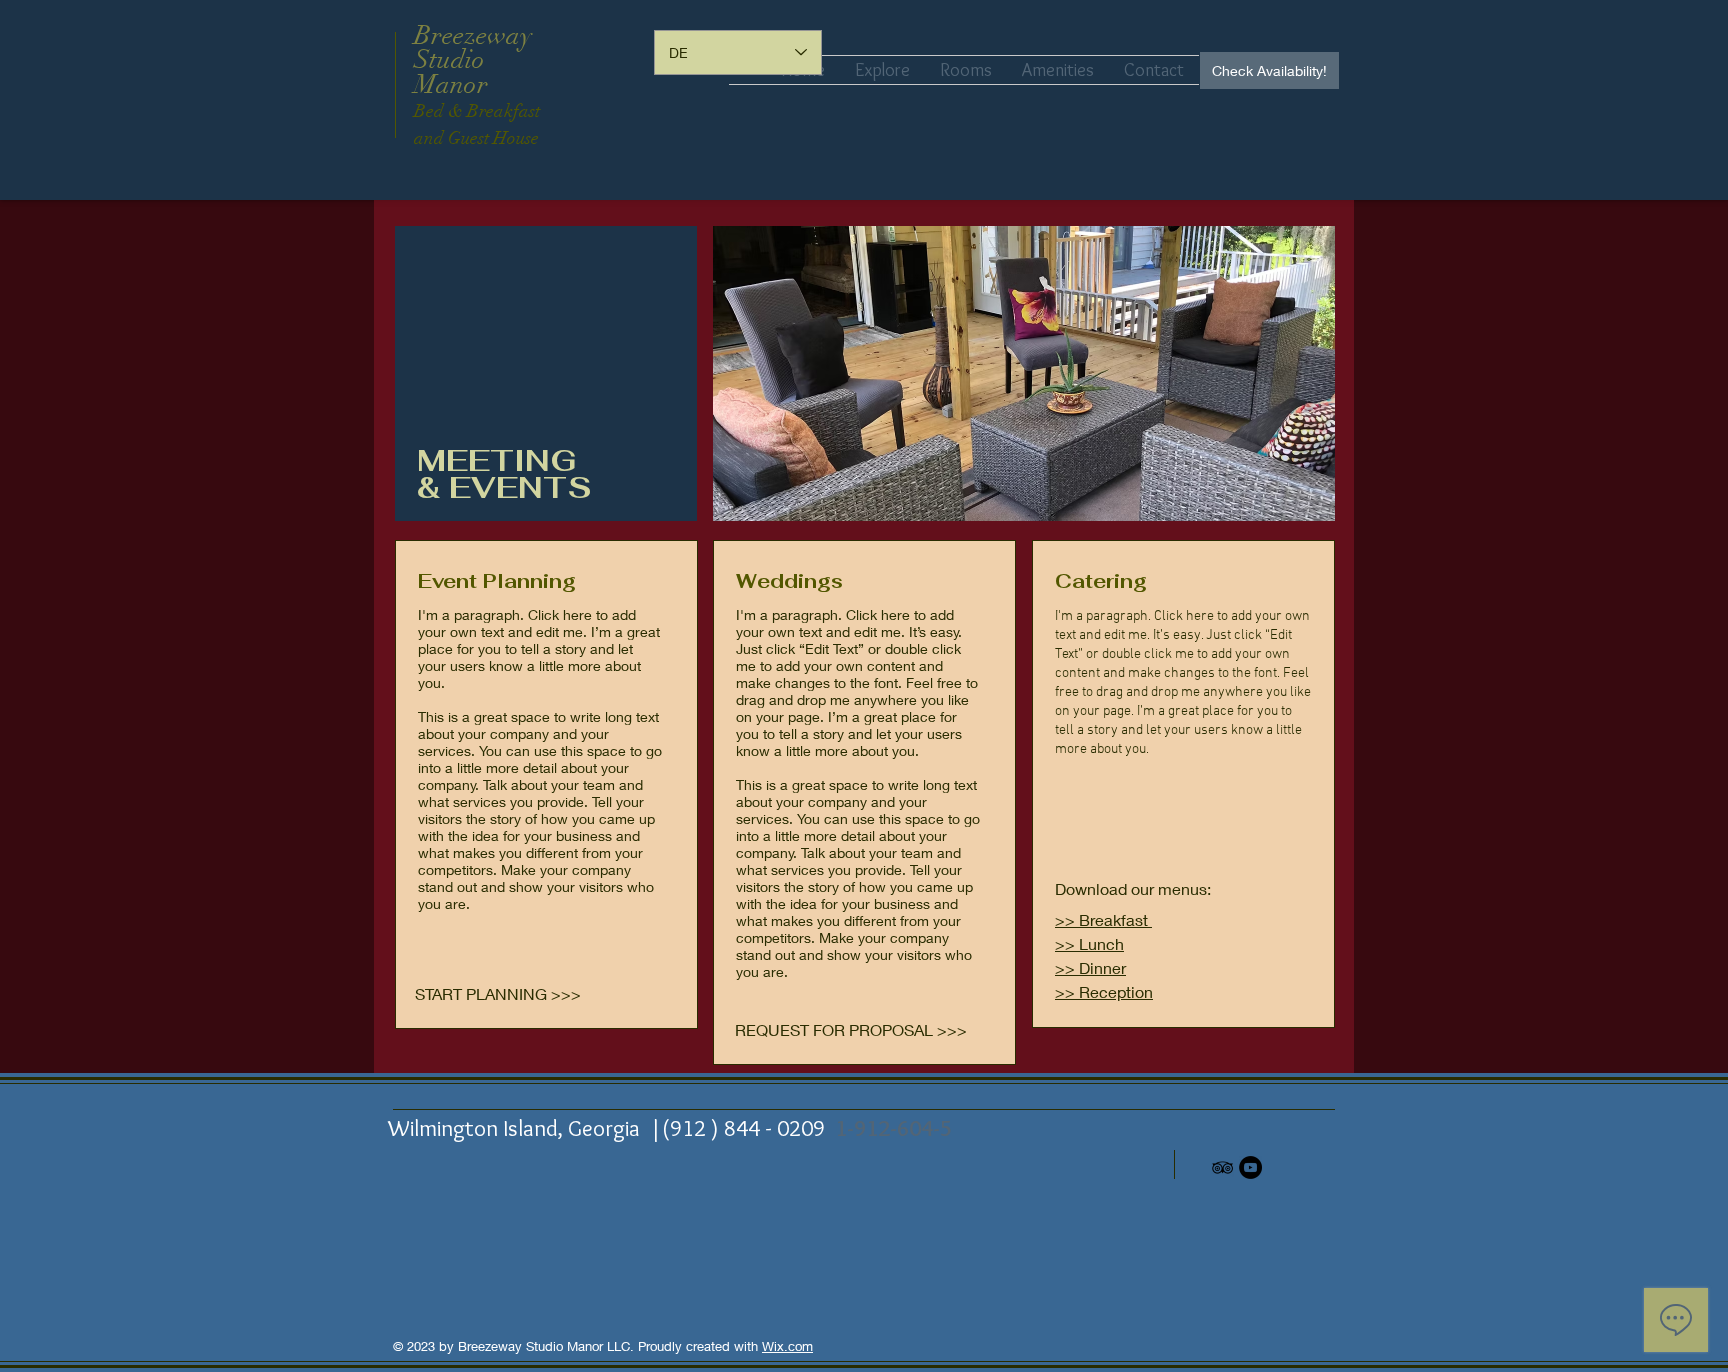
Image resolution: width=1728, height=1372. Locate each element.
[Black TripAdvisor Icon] (1222, 1167)
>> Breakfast (1103, 919)
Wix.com (787, 1346)
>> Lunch (1089, 943)
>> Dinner (1090, 967)
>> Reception (1104, 991)
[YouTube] (1250, 1167)
